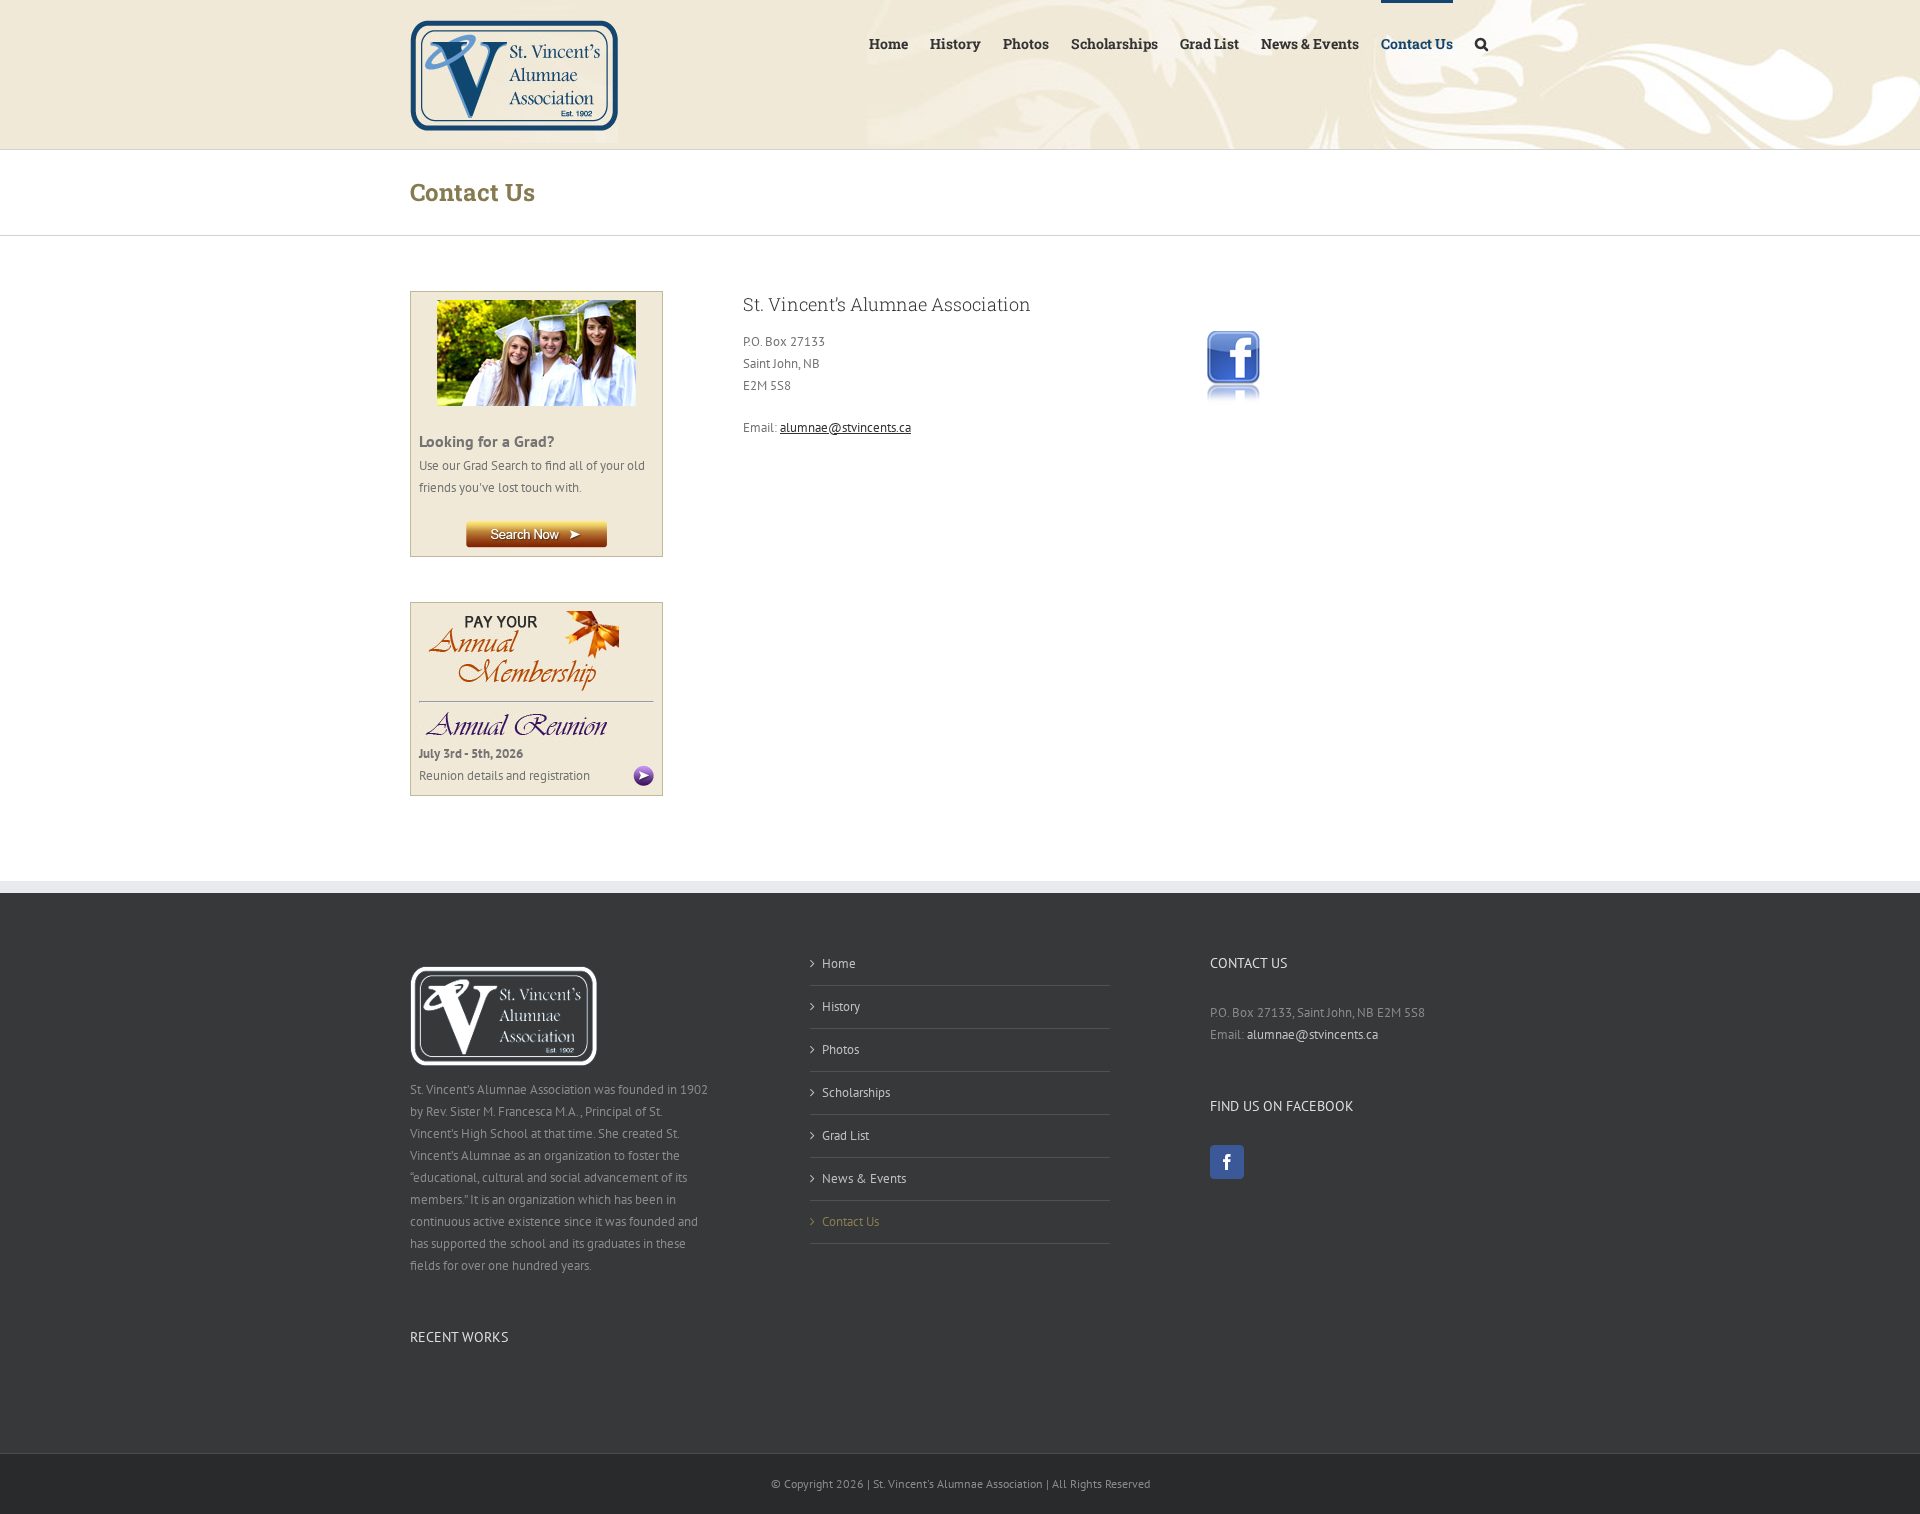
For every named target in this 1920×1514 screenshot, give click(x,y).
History (841, 1006)
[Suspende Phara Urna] (417, 1388)
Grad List (845, 1135)
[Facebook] (1227, 1162)
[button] (1481, 42)
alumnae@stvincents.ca (845, 427)
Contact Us (850, 1221)
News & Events (864, 1178)
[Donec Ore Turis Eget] (411, 1388)
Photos (840, 1049)
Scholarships (856, 1092)
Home (839, 963)
